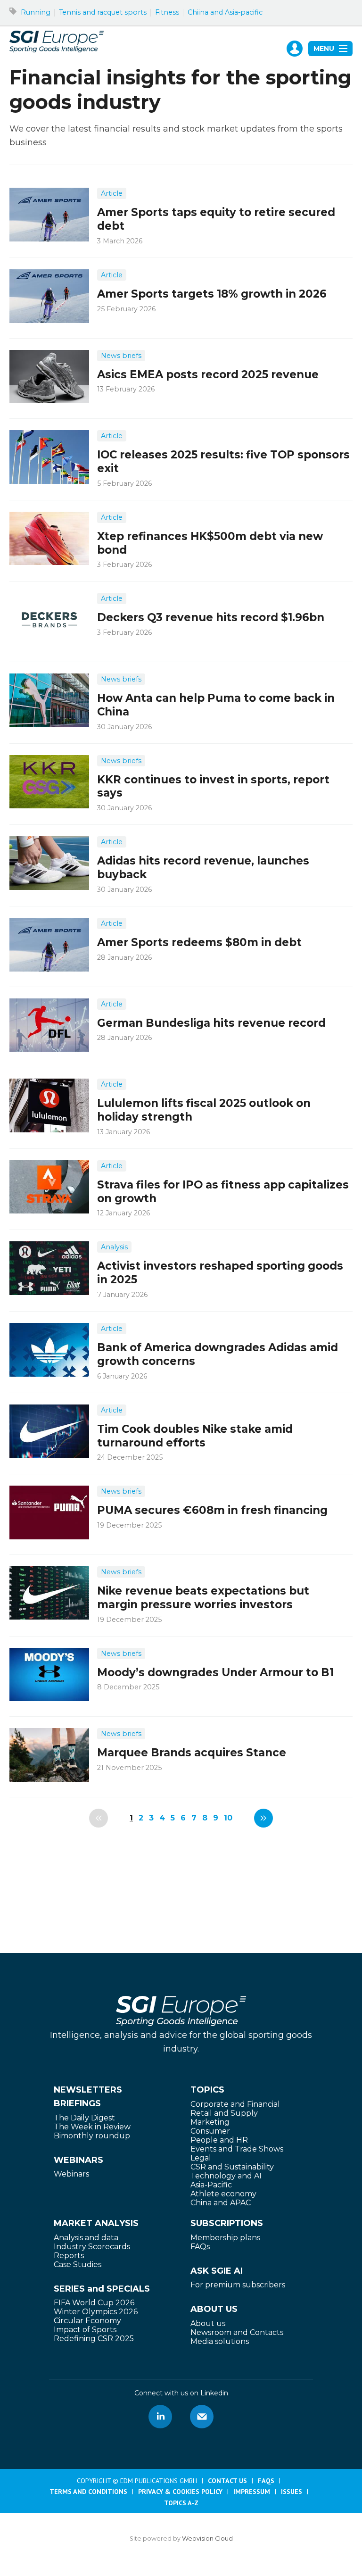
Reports (69, 2256)
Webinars (71, 2174)
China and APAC (221, 2203)
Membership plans (225, 2238)
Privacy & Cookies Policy (180, 2492)
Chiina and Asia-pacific (225, 12)
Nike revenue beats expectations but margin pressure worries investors (203, 1598)
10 (228, 1818)
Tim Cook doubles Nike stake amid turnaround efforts (195, 1436)
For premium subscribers (238, 2285)
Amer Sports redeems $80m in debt (199, 942)
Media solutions (220, 2341)
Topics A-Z (181, 2503)
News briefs (121, 356)
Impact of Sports (85, 2330)
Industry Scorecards (92, 2247)
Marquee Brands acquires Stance (192, 1753)
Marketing (210, 2122)
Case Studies (78, 2264)
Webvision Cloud (207, 2539)
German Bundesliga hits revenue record (211, 1023)
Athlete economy (223, 2194)
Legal (201, 2158)
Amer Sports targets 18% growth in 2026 (212, 294)
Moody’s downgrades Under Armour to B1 (215, 1672)
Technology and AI (226, 2176)
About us (208, 2323)
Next (263, 1818)
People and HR (219, 2140)
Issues (292, 2492)
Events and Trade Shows (237, 2149)
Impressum (252, 2492)
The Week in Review (92, 2127)
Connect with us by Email (202, 2417)
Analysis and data (86, 2238)
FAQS (266, 2481)
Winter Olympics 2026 (96, 2312)
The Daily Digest (84, 2118)
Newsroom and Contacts (237, 2332)
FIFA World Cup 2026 (94, 2303)
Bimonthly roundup (92, 2136)
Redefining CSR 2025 (94, 2339)
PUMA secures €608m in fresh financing (212, 1510)
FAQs (200, 2247)
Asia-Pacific (211, 2185)
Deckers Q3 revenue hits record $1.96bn (211, 617)
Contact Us (227, 2481)
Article (112, 193)
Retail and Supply (224, 2113)
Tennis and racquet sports (103, 12)
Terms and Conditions (88, 2492)
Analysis (114, 1247)
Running (36, 12)
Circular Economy (87, 2321)
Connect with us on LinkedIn (160, 2417)
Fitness (167, 12)
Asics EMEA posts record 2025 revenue (208, 374)
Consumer (210, 2131)
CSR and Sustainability (232, 2167)
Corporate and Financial (235, 2104)
